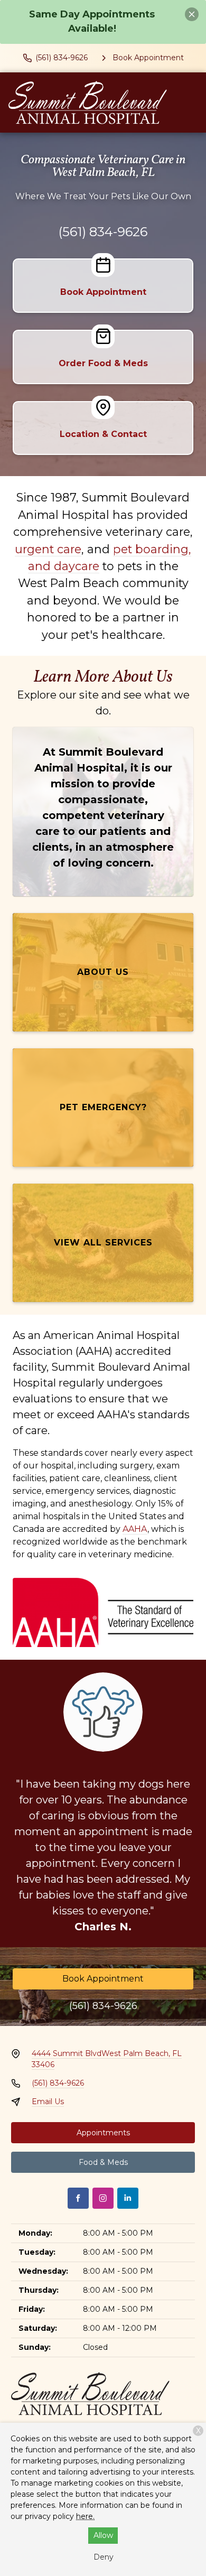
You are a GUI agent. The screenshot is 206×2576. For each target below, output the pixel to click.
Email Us (48, 2101)
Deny (104, 2557)
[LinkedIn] (128, 2198)
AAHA (135, 1529)
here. (85, 2516)
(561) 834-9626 (103, 232)
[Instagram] (103, 2198)
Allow (103, 2535)
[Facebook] (78, 2198)
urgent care (48, 549)
